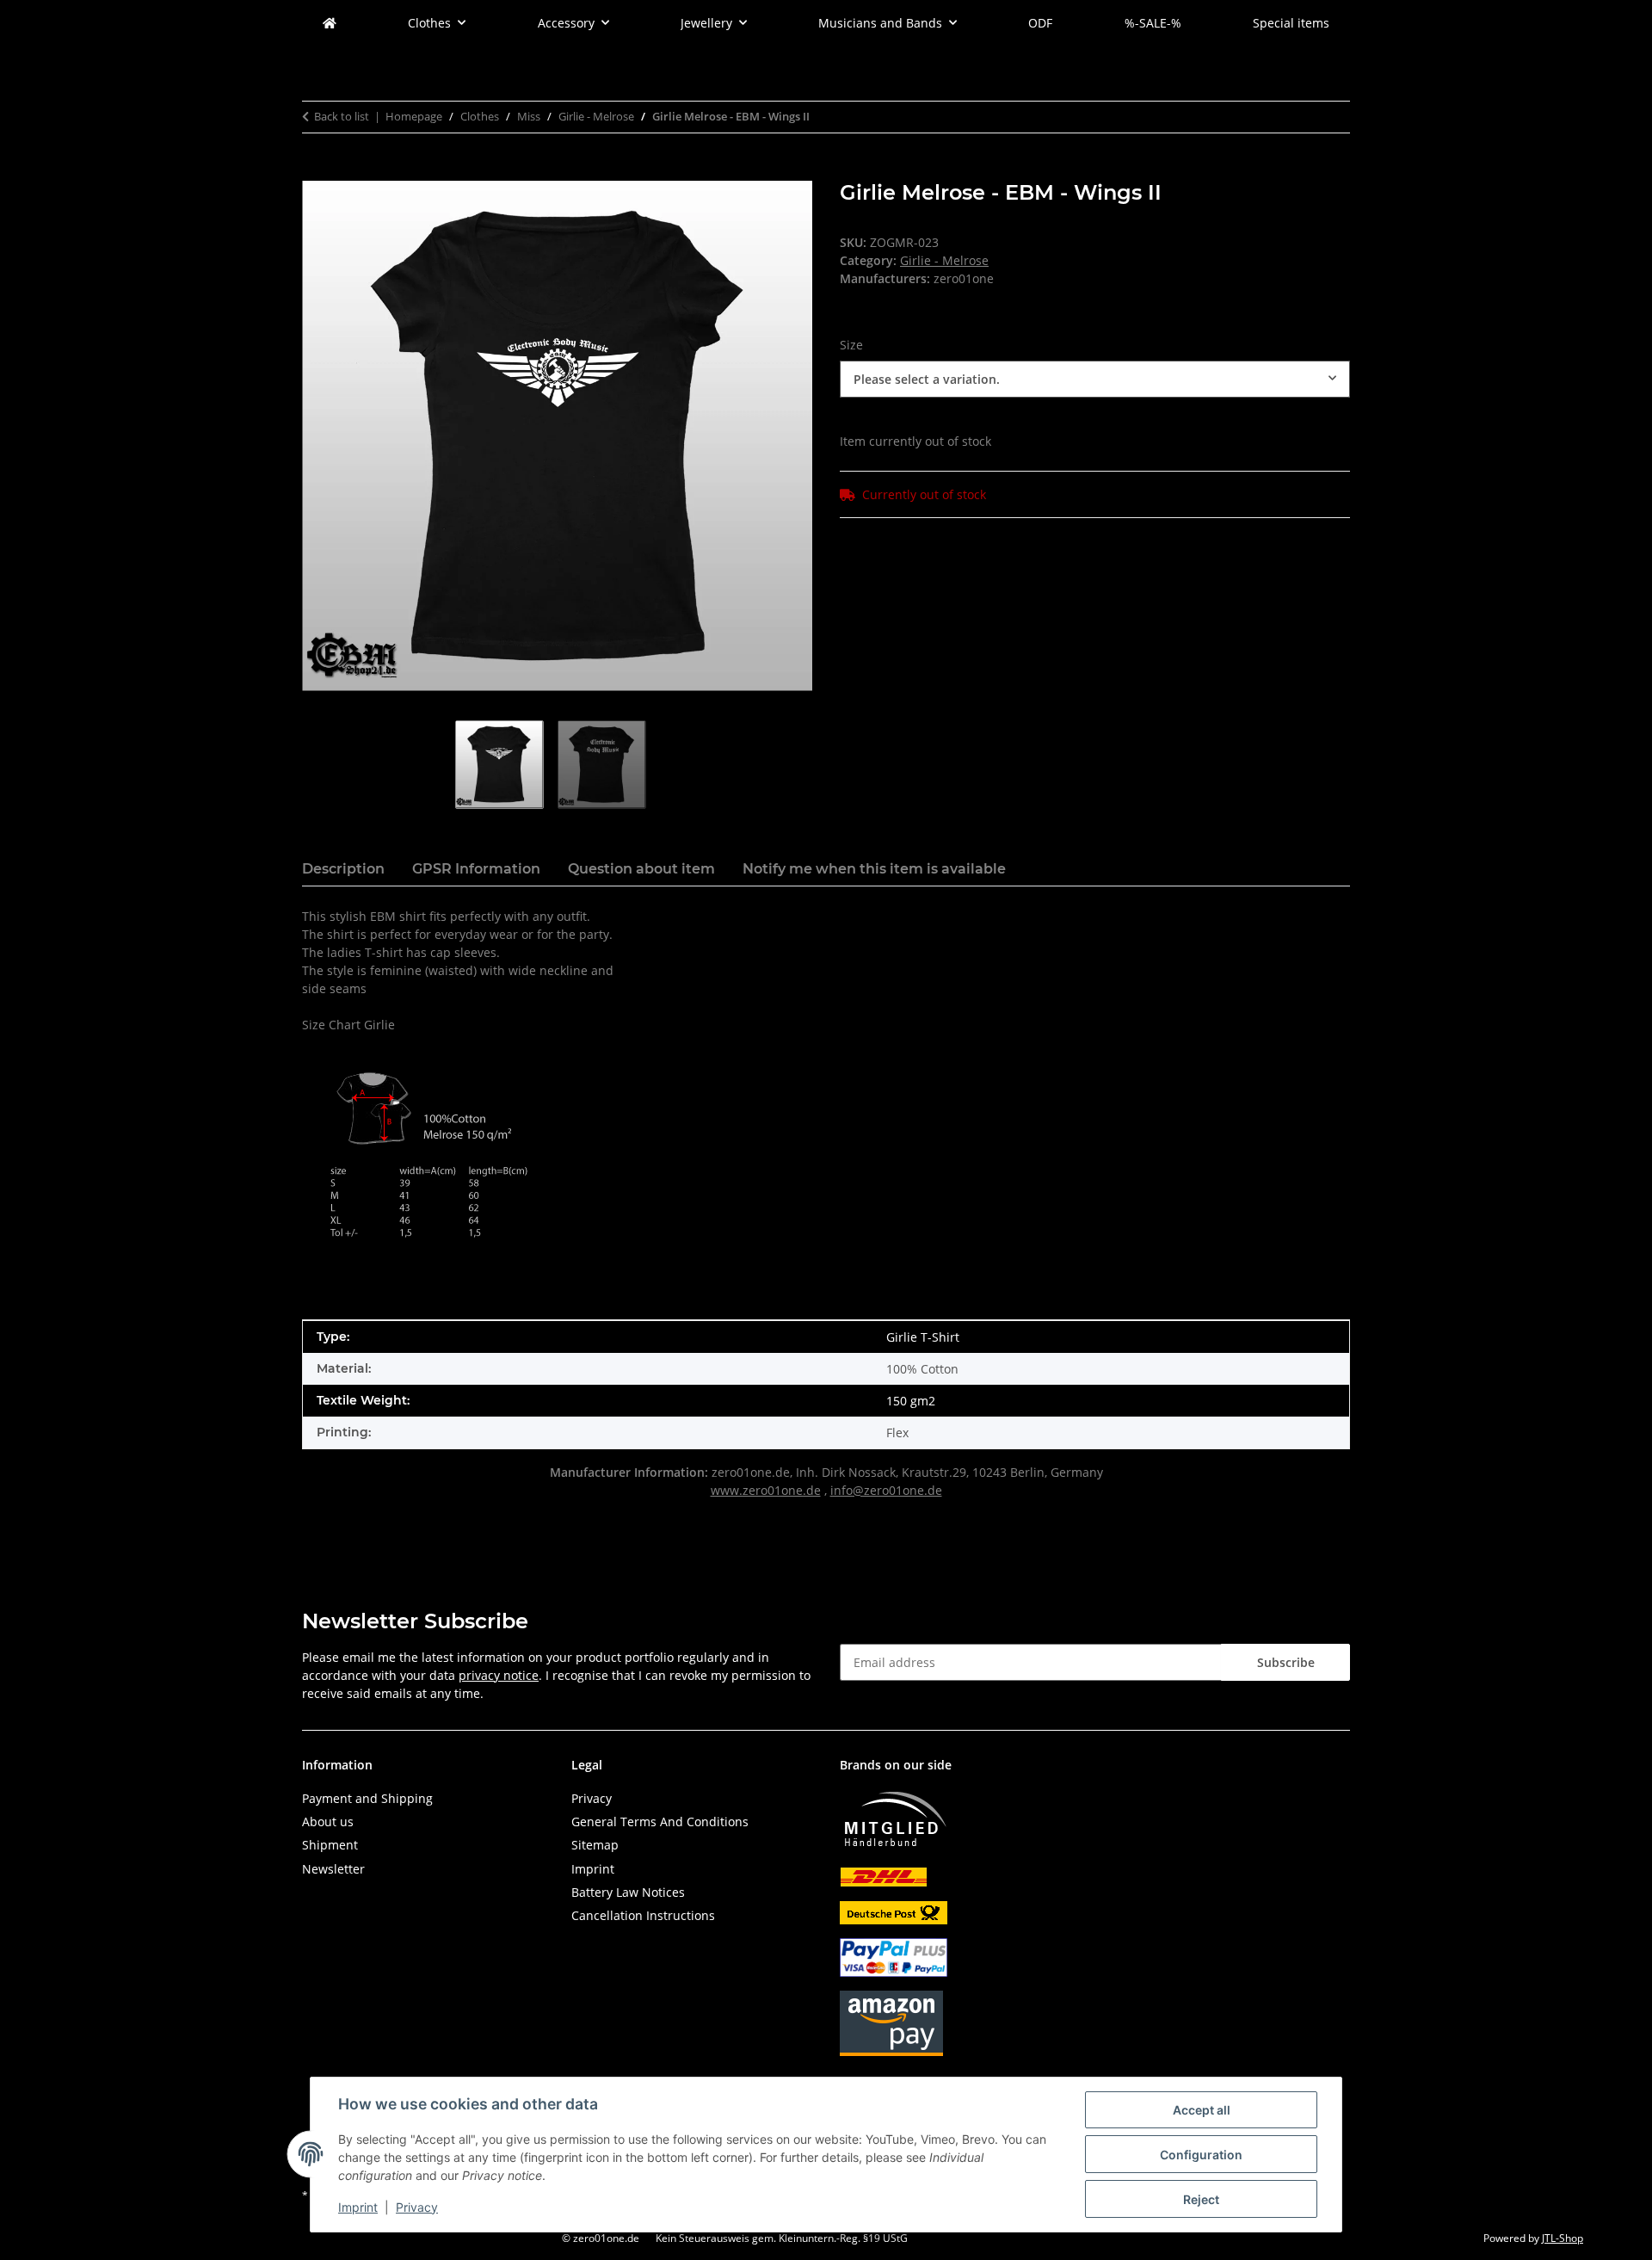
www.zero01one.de (766, 1490)
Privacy (417, 2207)
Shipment (330, 1845)
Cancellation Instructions (643, 1915)
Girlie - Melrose (944, 260)
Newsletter (333, 1869)
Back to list (342, 116)
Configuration (1201, 2155)
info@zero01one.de (886, 1490)
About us (328, 1822)
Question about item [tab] (641, 869)
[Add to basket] (316, 171)
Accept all (1202, 2110)
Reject (1201, 2199)
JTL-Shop (1563, 2238)
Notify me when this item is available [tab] (874, 869)
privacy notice (499, 1675)
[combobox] (1095, 379)
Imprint (358, 2207)
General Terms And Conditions (660, 1822)
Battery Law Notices (628, 1892)
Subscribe (1286, 1662)
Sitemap (595, 1845)
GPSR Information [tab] (476, 869)
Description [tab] (343, 869)
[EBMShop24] (330, 23)
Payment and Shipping (367, 1798)
